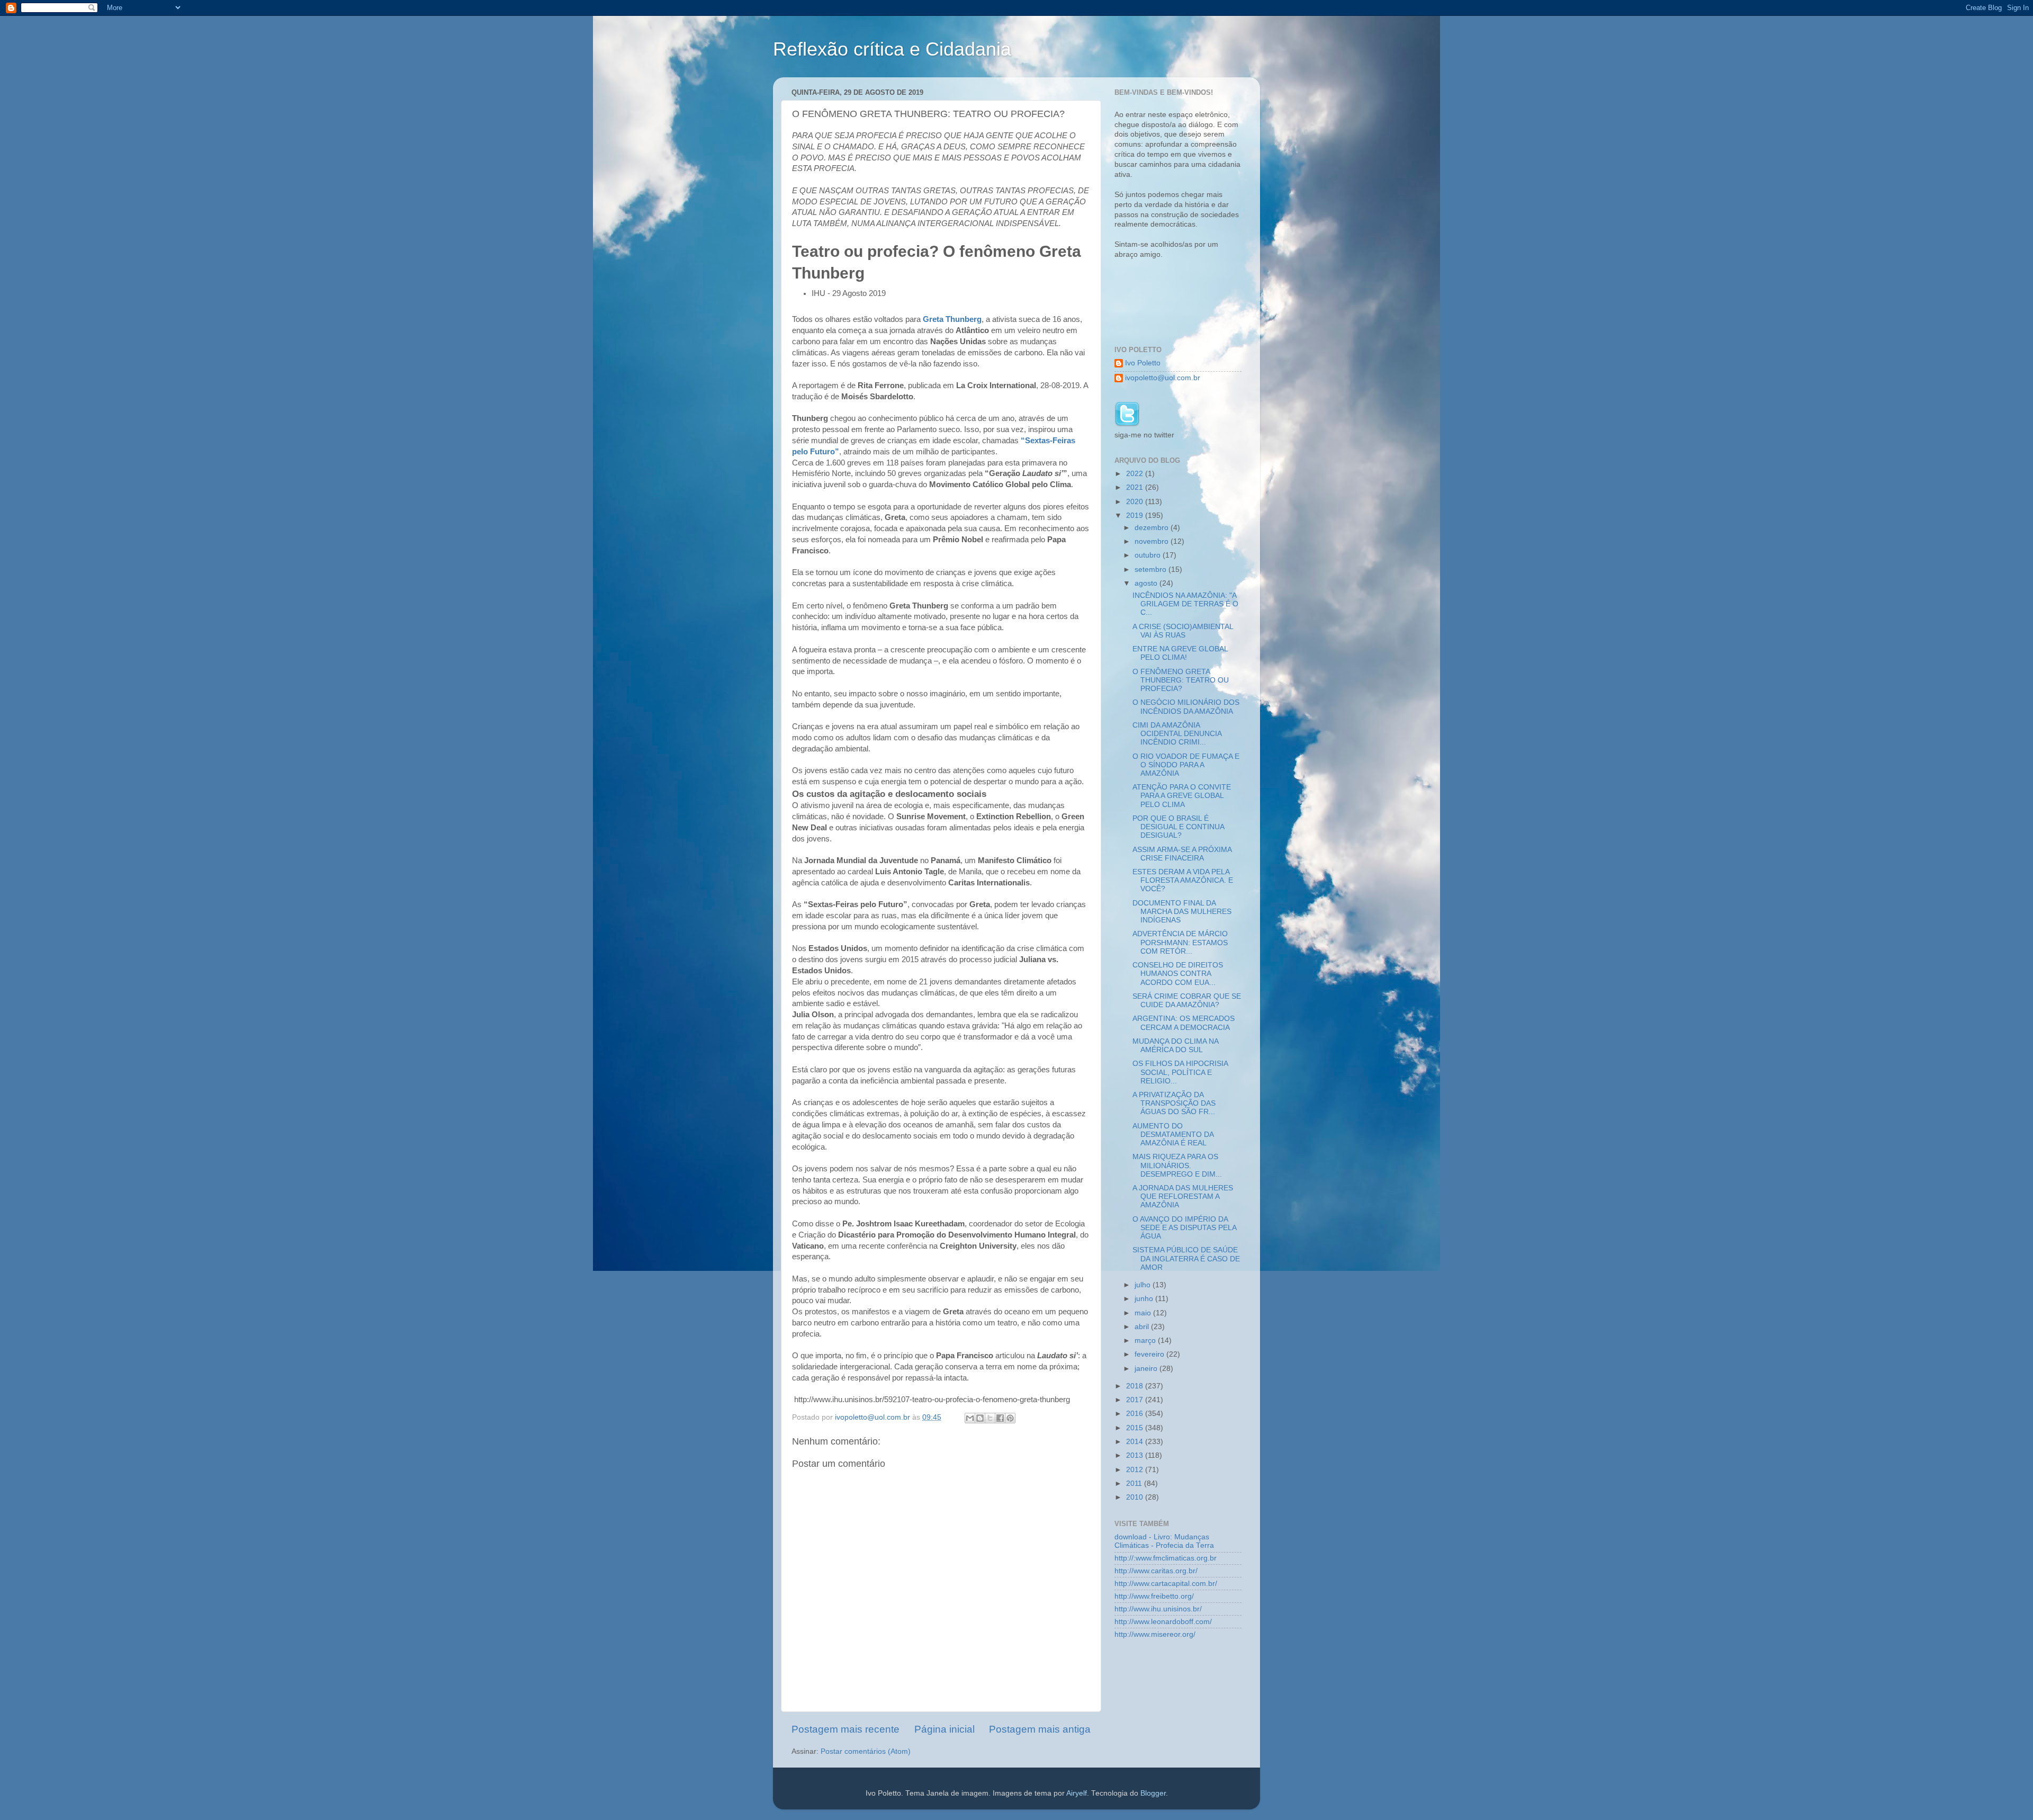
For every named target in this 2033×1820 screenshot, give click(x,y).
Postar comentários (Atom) (866, 1751)
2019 (1136, 515)
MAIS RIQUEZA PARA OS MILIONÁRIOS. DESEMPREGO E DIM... (1177, 1165)
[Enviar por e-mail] (970, 1418)
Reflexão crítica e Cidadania (892, 49)
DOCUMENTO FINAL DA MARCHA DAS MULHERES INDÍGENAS (1182, 912)
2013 (1136, 1455)
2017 (1136, 1400)
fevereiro (1150, 1354)
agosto (1147, 583)
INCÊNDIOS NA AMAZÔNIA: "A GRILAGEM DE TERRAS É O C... (1185, 604)
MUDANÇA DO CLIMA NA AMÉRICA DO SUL (1175, 1046)
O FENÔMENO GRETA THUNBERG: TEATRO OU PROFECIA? (1181, 680)
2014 (1136, 1442)
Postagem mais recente (845, 1729)
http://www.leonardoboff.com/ (1163, 1622)
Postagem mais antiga (1040, 1729)
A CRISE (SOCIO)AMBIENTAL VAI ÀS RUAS (1183, 631)
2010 (1136, 1497)
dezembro (1153, 528)
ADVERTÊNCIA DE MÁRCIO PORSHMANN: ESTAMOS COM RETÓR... (1180, 942)
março (1146, 1341)
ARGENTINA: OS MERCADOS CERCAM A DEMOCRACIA (1184, 1023)
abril (1143, 1327)
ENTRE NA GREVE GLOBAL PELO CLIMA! (1180, 653)
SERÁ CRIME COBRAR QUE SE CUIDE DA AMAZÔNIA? (1187, 1001)
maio (1144, 1313)
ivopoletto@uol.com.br (1163, 378)
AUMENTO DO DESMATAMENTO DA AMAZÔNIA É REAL (1173, 1135)
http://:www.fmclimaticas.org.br (1166, 1558)
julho (1144, 1285)
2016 (1136, 1414)
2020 (1136, 502)
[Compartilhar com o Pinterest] (1010, 1418)
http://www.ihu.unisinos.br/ (1158, 1609)
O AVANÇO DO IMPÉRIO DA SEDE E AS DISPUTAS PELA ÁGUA (1184, 1228)
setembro (1152, 570)
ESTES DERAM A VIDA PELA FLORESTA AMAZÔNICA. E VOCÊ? (1183, 880)
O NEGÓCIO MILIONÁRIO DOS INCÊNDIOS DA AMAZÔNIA (1186, 707)
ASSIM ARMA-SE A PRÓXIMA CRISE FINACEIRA (1182, 854)
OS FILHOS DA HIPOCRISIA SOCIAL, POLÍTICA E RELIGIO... (1180, 1072)
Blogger (1153, 1793)
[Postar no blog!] (980, 1418)
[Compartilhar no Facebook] (1000, 1418)
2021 (1136, 487)
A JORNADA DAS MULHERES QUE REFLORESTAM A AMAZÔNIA (1183, 1196)
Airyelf (1077, 1793)
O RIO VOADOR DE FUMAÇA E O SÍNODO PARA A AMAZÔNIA (1186, 765)
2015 (1136, 1428)
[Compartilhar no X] (990, 1418)
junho (1145, 1299)
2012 (1136, 1470)
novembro (1153, 541)
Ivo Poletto (1143, 363)
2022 (1136, 474)
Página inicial (944, 1729)
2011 (1135, 1483)
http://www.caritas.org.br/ (1156, 1571)
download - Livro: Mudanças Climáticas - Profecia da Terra (1164, 1541)
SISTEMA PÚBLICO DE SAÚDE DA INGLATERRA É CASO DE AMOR (1186, 1258)
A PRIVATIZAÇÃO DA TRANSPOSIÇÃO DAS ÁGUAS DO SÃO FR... (1174, 1103)
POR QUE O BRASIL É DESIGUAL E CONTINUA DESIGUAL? (1178, 827)
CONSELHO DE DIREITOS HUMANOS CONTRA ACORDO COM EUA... (1178, 974)
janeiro (1147, 1369)
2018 (1136, 1386)
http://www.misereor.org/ (1155, 1634)
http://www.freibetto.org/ (1154, 1596)
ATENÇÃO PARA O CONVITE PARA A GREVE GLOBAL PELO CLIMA (1182, 796)
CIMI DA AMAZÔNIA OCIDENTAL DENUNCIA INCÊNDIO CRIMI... (1177, 734)
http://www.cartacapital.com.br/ (1166, 1584)
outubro (1149, 555)
